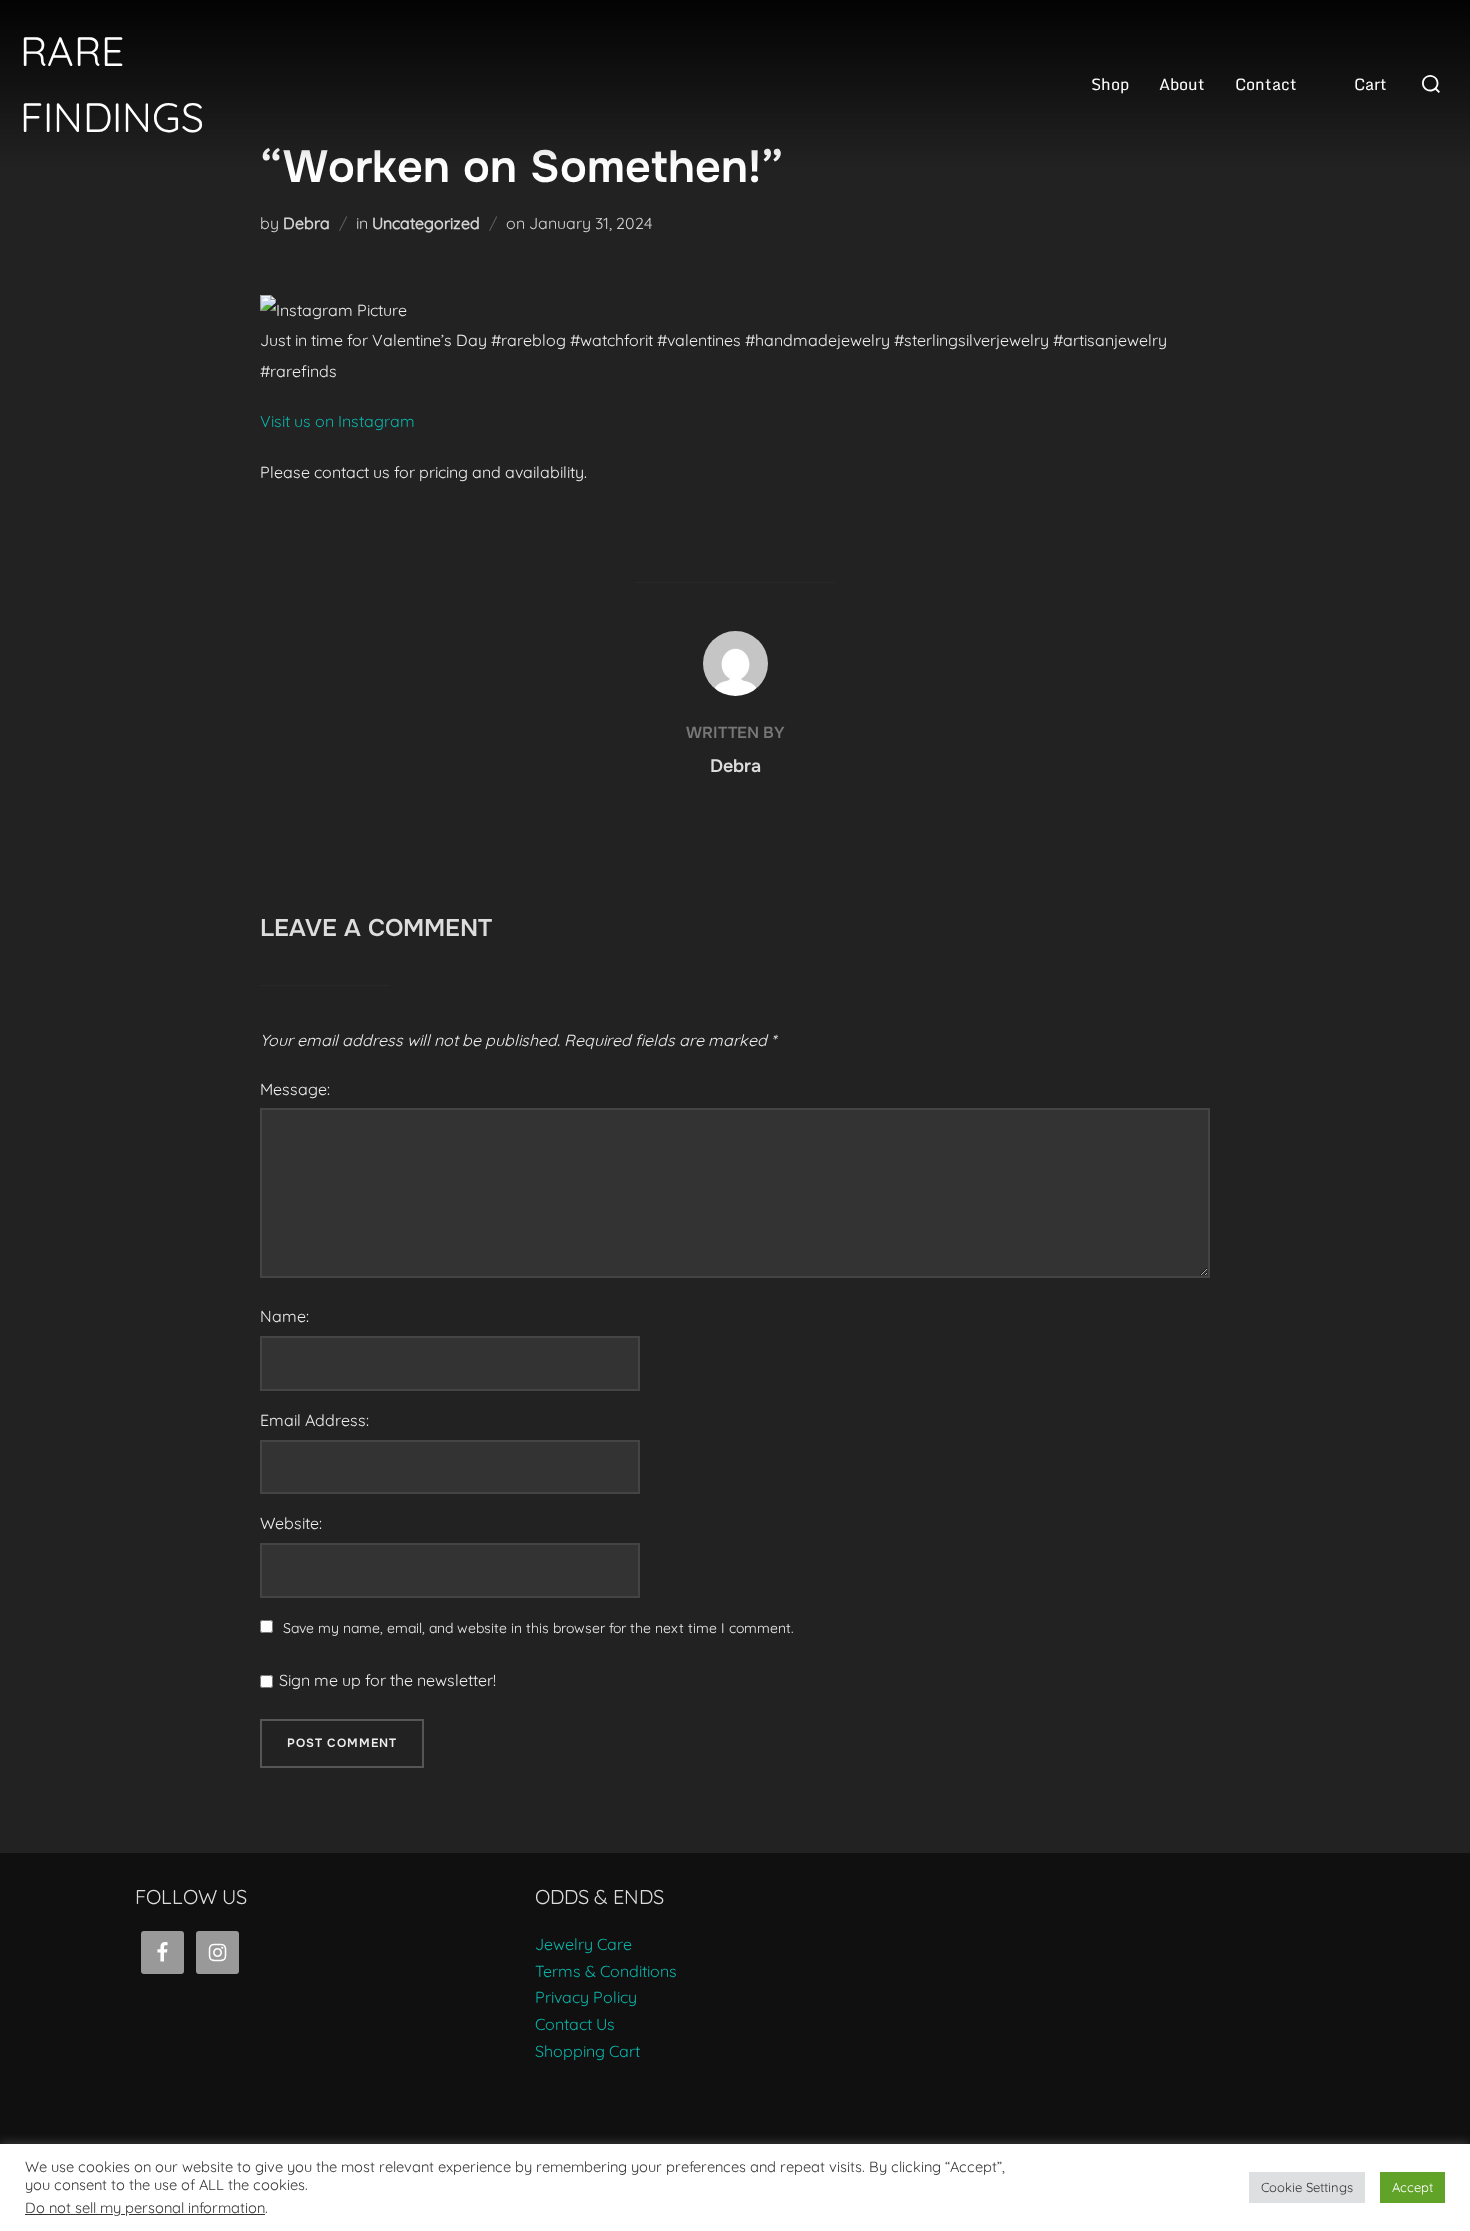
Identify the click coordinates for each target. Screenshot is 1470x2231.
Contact (1266, 84)
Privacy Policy (586, 1997)
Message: (295, 1089)
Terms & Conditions (606, 1971)
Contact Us (575, 2024)
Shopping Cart (587, 2051)
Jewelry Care (583, 1944)
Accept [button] (1412, 2187)
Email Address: (314, 1420)
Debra (306, 223)
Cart (1370, 84)
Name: (284, 1316)
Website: (291, 1523)
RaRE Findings (112, 83)
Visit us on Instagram (337, 421)
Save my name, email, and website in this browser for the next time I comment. (538, 1628)
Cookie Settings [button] (1307, 2187)
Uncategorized (426, 223)
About (1182, 84)
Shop (1110, 84)
